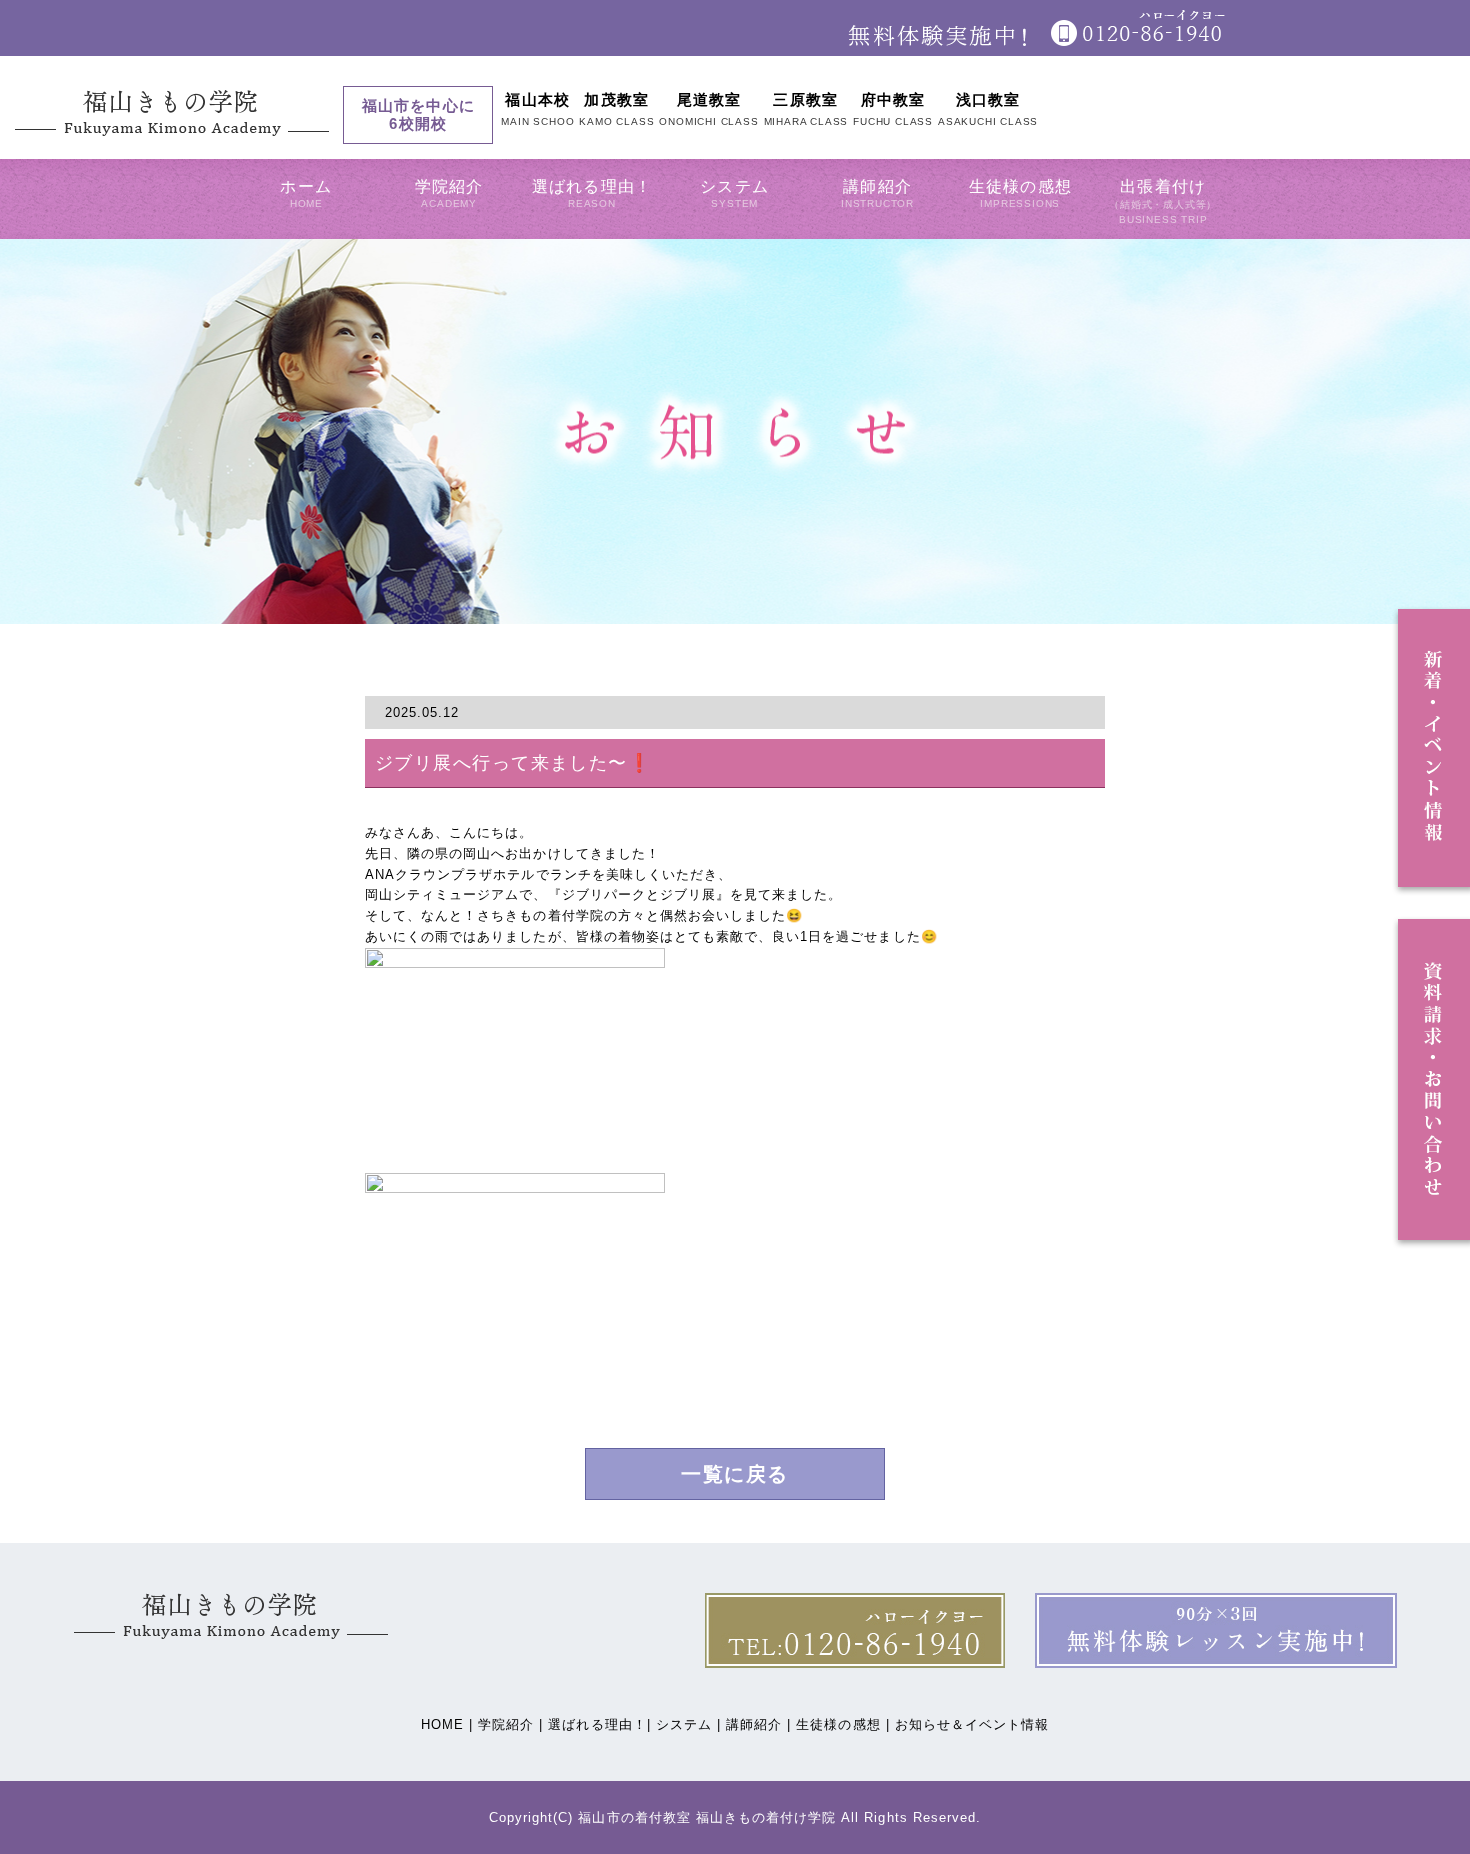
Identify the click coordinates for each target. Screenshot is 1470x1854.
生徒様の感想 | (842, 1724)
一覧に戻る (735, 1474)
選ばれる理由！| (599, 1724)
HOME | (447, 1724)
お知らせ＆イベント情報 (972, 1724)
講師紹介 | (758, 1724)
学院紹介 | (510, 1724)
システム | (688, 1724)
